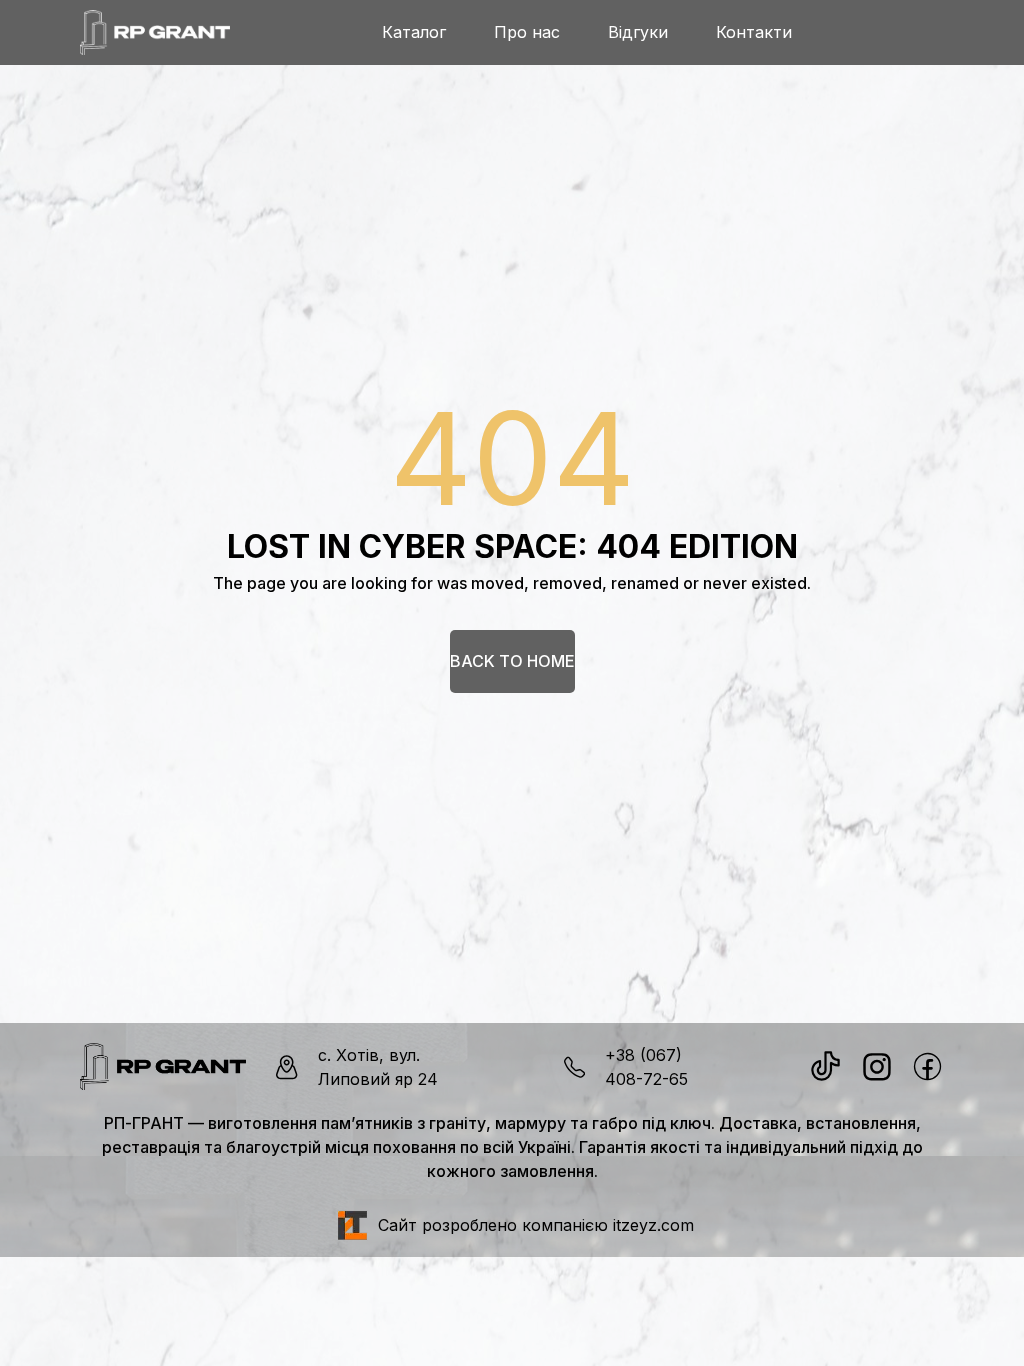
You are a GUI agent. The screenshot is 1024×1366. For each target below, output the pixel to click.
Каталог (414, 32)
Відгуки (638, 32)
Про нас (527, 32)
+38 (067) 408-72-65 (646, 1067)
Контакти (754, 32)
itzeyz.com (653, 1225)
